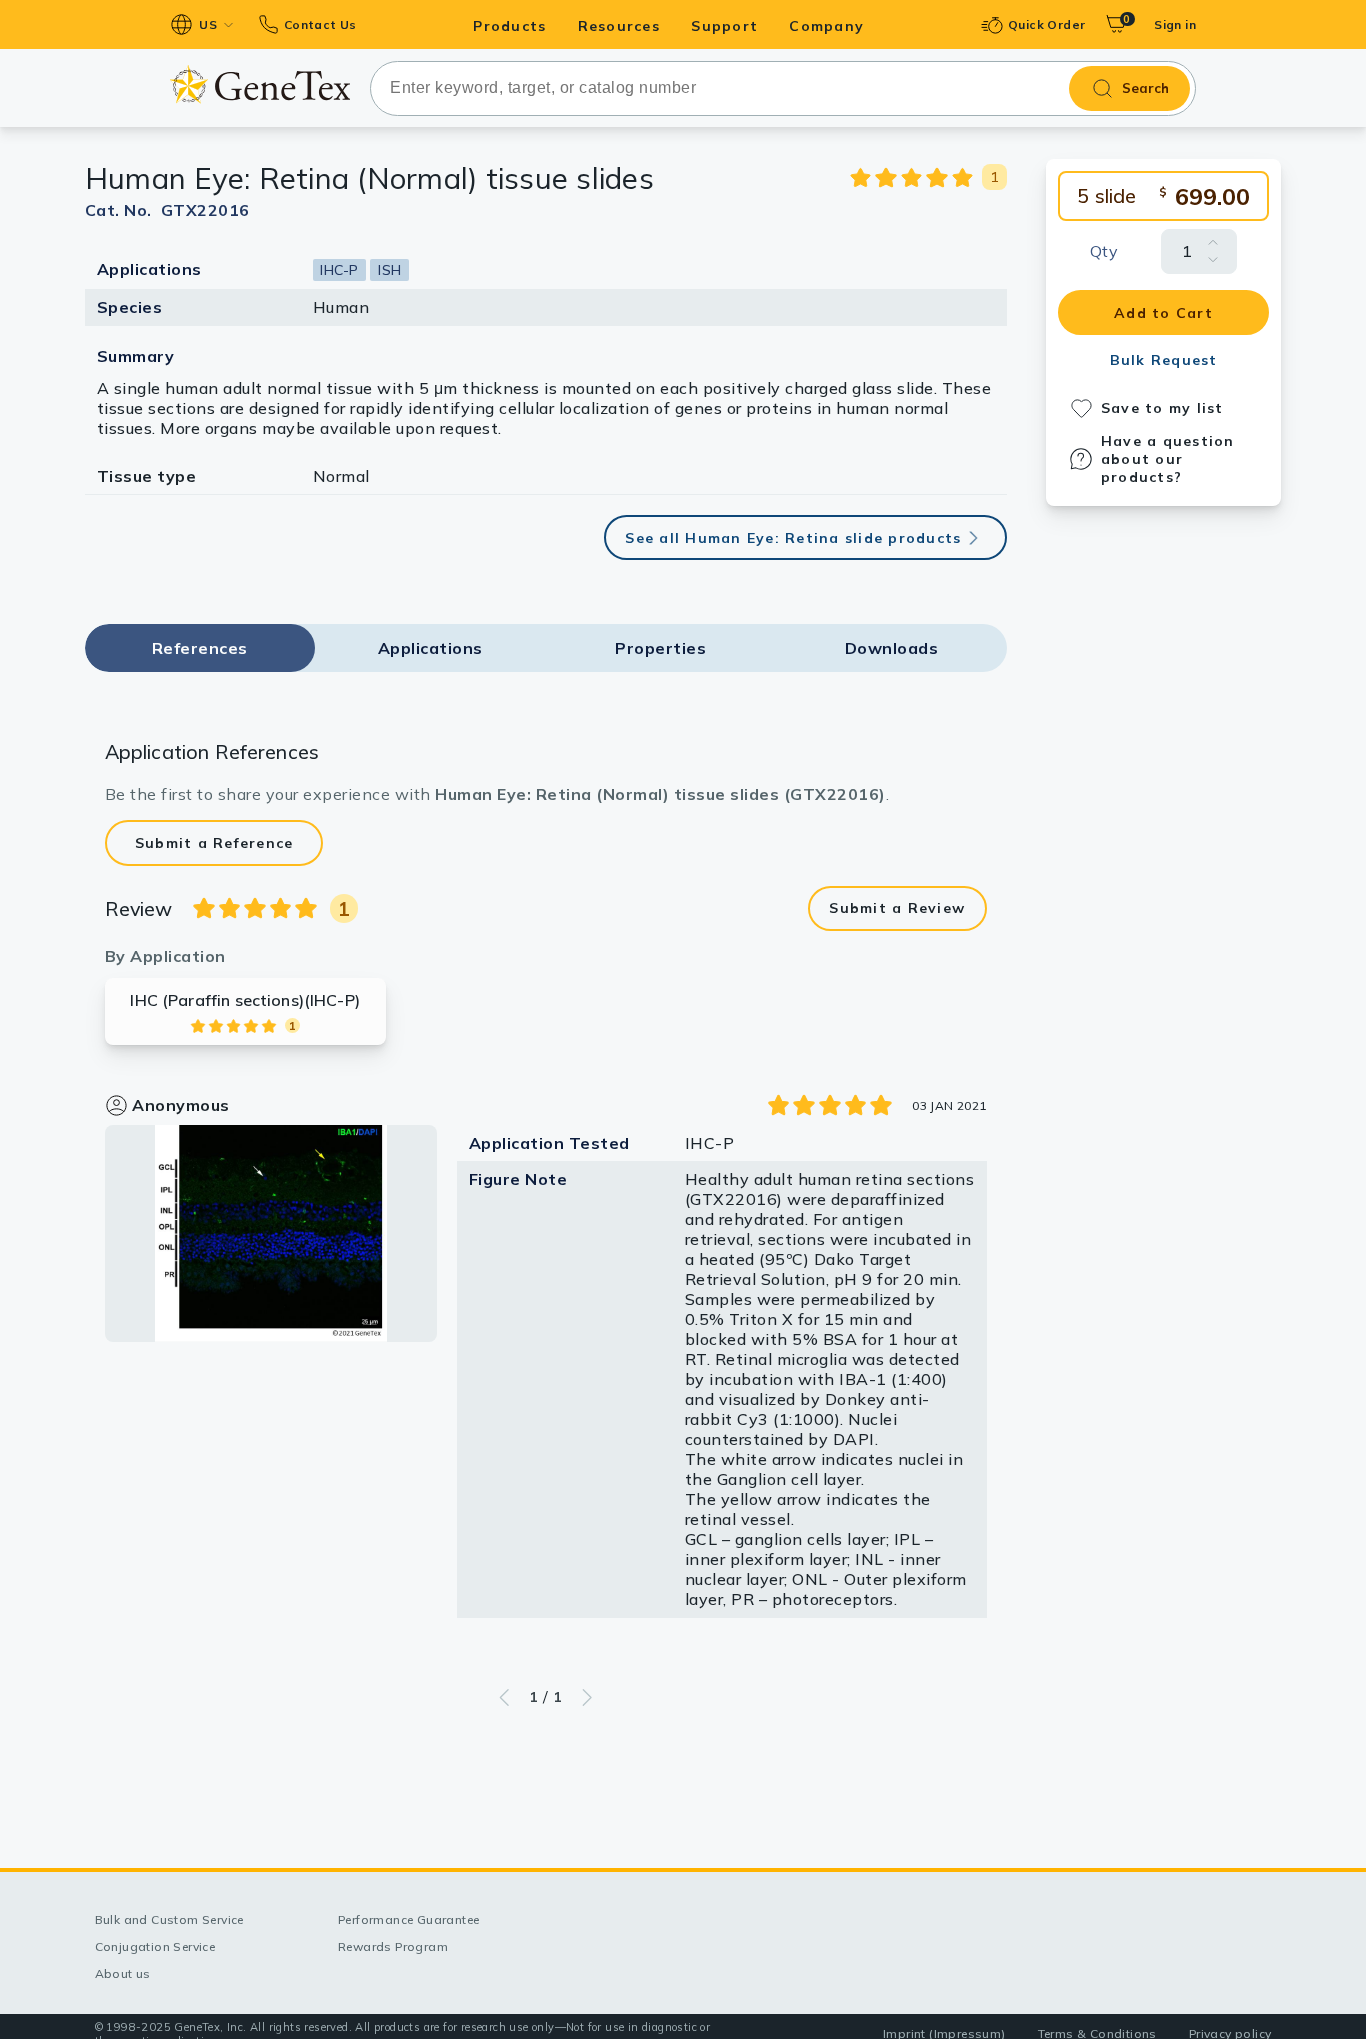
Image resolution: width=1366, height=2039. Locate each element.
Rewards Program (393, 1946)
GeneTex (259, 84)
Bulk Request (1164, 360)
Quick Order (1046, 24)
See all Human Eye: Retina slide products (793, 538)
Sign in (1175, 24)
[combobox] (783, 88)
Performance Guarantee (408, 1919)
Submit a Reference (214, 843)
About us (123, 1973)
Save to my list (1162, 408)
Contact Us (320, 24)
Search (1145, 88)
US (208, 24)
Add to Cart (1163, 313)
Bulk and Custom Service (169, 1919)
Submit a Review (897, 908)
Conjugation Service (155, 1946)
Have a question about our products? (1168, 459)
